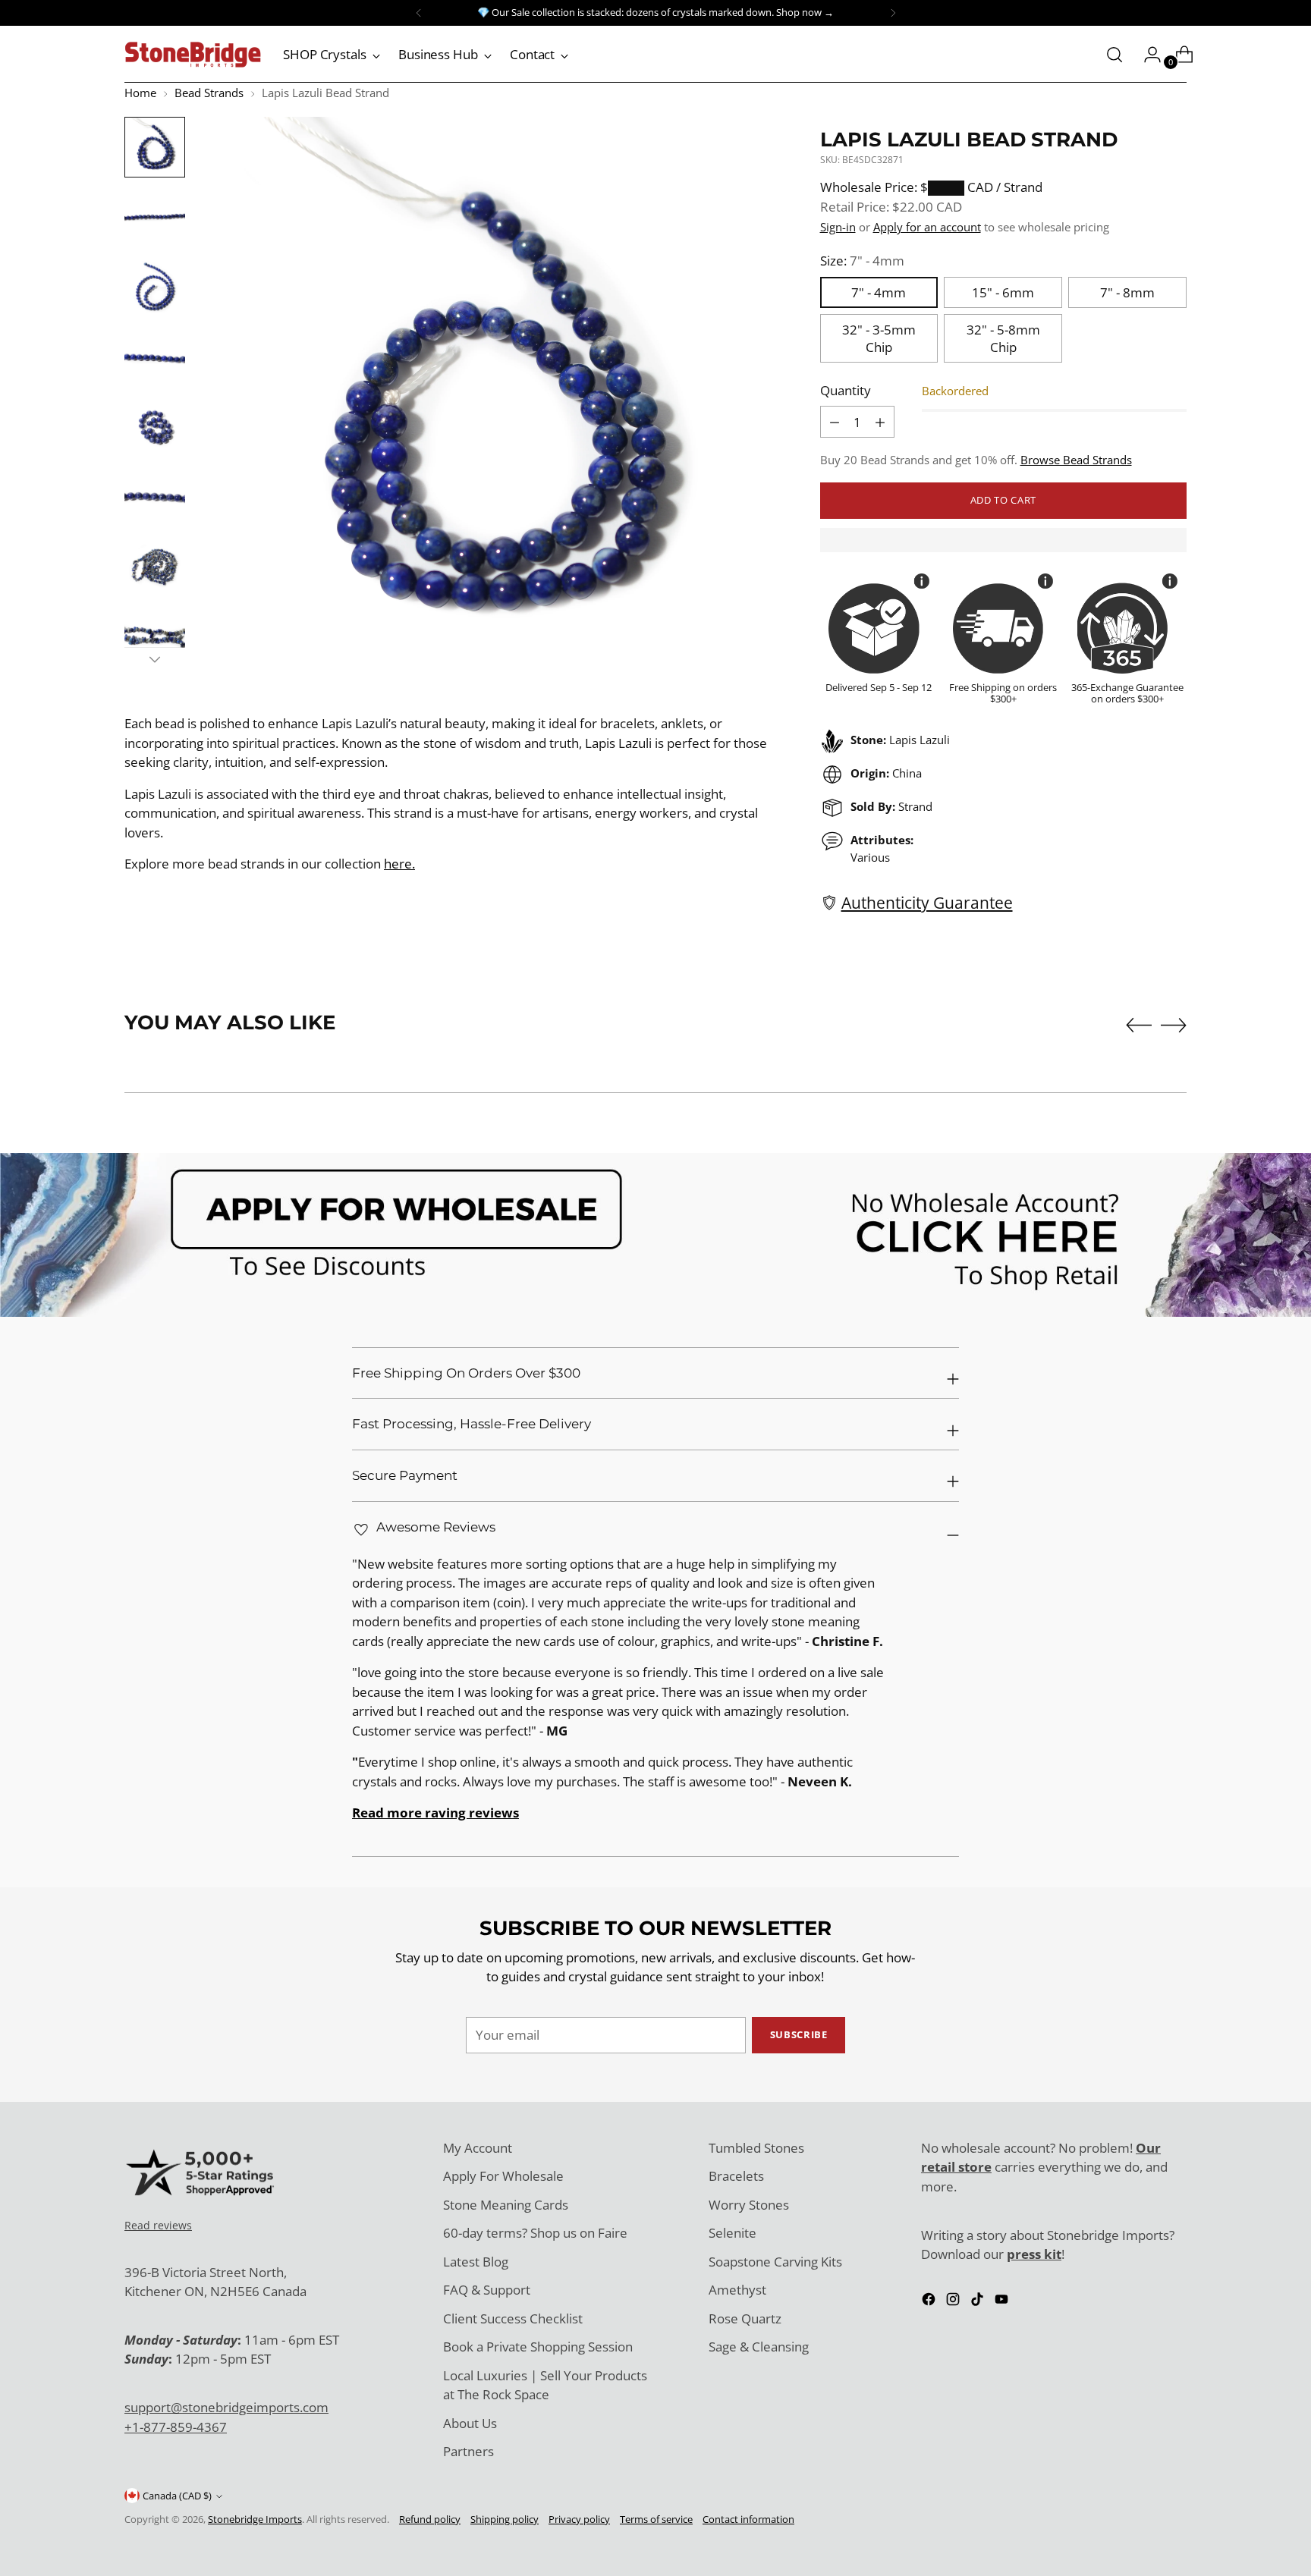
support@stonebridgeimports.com (226, 2407)
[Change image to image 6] (155, 496)
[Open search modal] (1115, 55)
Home (140, 93)
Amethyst (737, 2290)
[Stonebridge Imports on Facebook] (930, 2302)
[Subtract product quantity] (880, 422)
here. (399, 864)
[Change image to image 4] (155, 357)
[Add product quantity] (835, 422)
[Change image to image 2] (155, 217)
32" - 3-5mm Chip (879, 338)
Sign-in (838, 227)
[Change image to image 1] (155, 147)
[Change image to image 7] (155, 566)
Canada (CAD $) (177, 2496)
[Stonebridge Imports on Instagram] (954, 2302)
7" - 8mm (1127, 292)
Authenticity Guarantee (927, 902)
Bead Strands (209, 93)
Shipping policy (505, 2519)
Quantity (846, 390)
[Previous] (419, 13)
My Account (478, 2148)
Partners (468, 2451)
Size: (862, 261)
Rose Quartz (745, 2318)
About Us (470, 2423)
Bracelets (736, 2176)
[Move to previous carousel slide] (1139, 1026)
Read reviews (158, 2225)
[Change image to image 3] (155, 287)
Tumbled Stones (756, 2148)
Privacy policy (579, 2519)
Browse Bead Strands (1076, 460)
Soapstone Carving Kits (775, 2262)
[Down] (155, 659)
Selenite (733, 2233)
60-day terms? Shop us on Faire (535, 2233)
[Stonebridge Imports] (193, 55)
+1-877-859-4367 (176, 2427)
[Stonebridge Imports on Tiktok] (979, 2302)
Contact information (748, 2519)
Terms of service (656, 2519)
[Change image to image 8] (155, 636)
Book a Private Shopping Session (538, 2347)
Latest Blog (476, 2262)
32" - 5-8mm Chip (1003, 338)
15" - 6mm (1003, 292)
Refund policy (430, 2519)
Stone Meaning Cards (506, 2205)
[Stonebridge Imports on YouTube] (1003, 2302)
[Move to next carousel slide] (1174, 1025)
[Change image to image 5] (155, 426)
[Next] (893, 13)
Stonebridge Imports (255, 2519)
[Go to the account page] (1146, 55)
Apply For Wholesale (503, 2176)
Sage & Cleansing (759, 2347)
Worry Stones (749, 2205)
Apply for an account (927, 227)
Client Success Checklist (513, 2318)
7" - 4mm (879, 292)
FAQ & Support (487, 2290)
